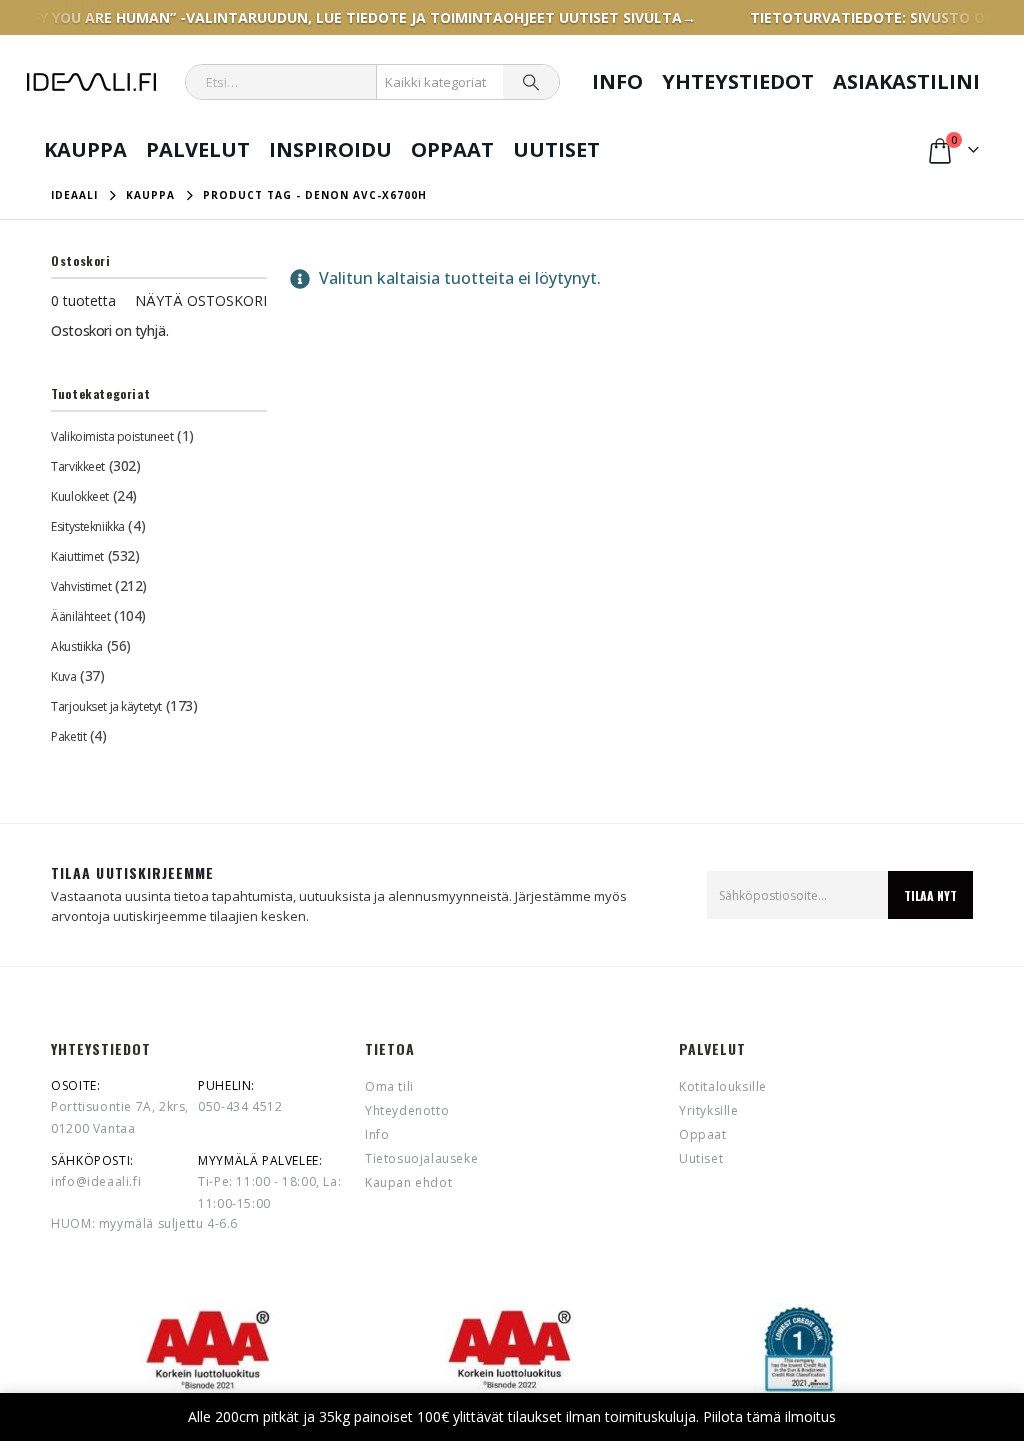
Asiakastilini (906, 81)
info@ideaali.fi (96, 1181)
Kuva (63, 676)
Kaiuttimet (77, 556)
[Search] (531, 82)
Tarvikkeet (78, 466)
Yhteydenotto (407, 1110)
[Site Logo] (91, 82)
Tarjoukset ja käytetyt (106, 706)
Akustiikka (77, 646)
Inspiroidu (330, 149)
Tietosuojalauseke (421, 1158)
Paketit (68, 736)
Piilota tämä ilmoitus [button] (769, 1416)
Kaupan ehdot (408, 1182)
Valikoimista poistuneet (112, 436)
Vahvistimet (81, 586)
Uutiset (556, 149)
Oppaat (452, 149)
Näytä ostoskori (201, 300)
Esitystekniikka (88, 526)
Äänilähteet (80, 616)
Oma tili (389, 1086)
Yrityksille (709, 1110)
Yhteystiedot (738, 81)
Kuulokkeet (80, 496)
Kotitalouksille (723, 1086)
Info (617, 81)
